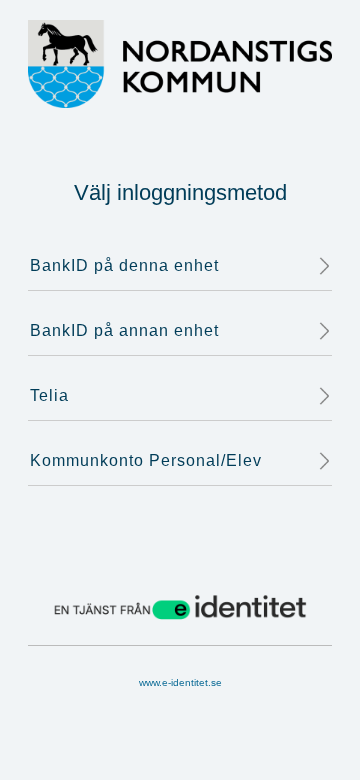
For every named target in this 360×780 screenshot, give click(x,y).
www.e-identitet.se (180, 682)
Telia (49, 395)
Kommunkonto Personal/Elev (146, 460)
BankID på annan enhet (124, 330)
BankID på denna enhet (124, 265)
